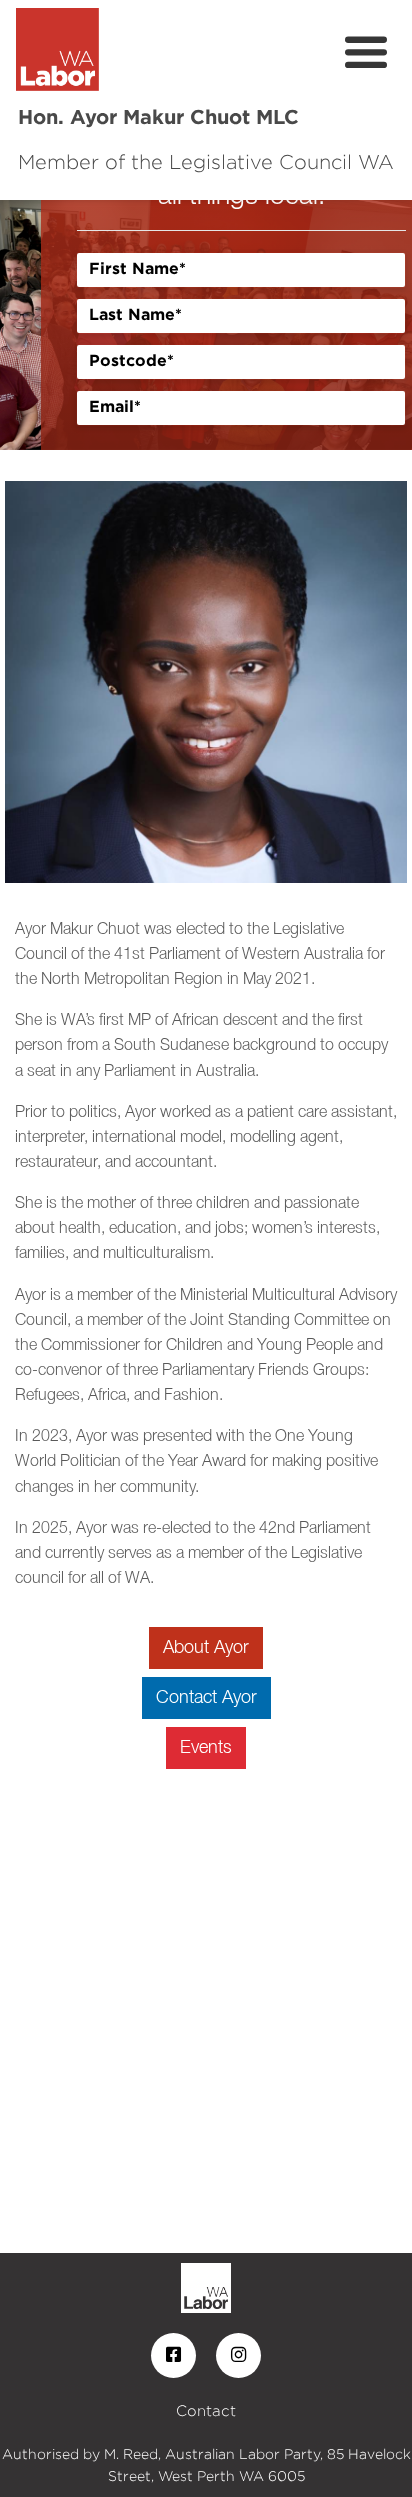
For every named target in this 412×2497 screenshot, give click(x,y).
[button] (31, 325)
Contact (206, 2410)
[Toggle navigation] (366, 53)
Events (206, 1748)
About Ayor (206, 1648)
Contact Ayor (206, 1698)
